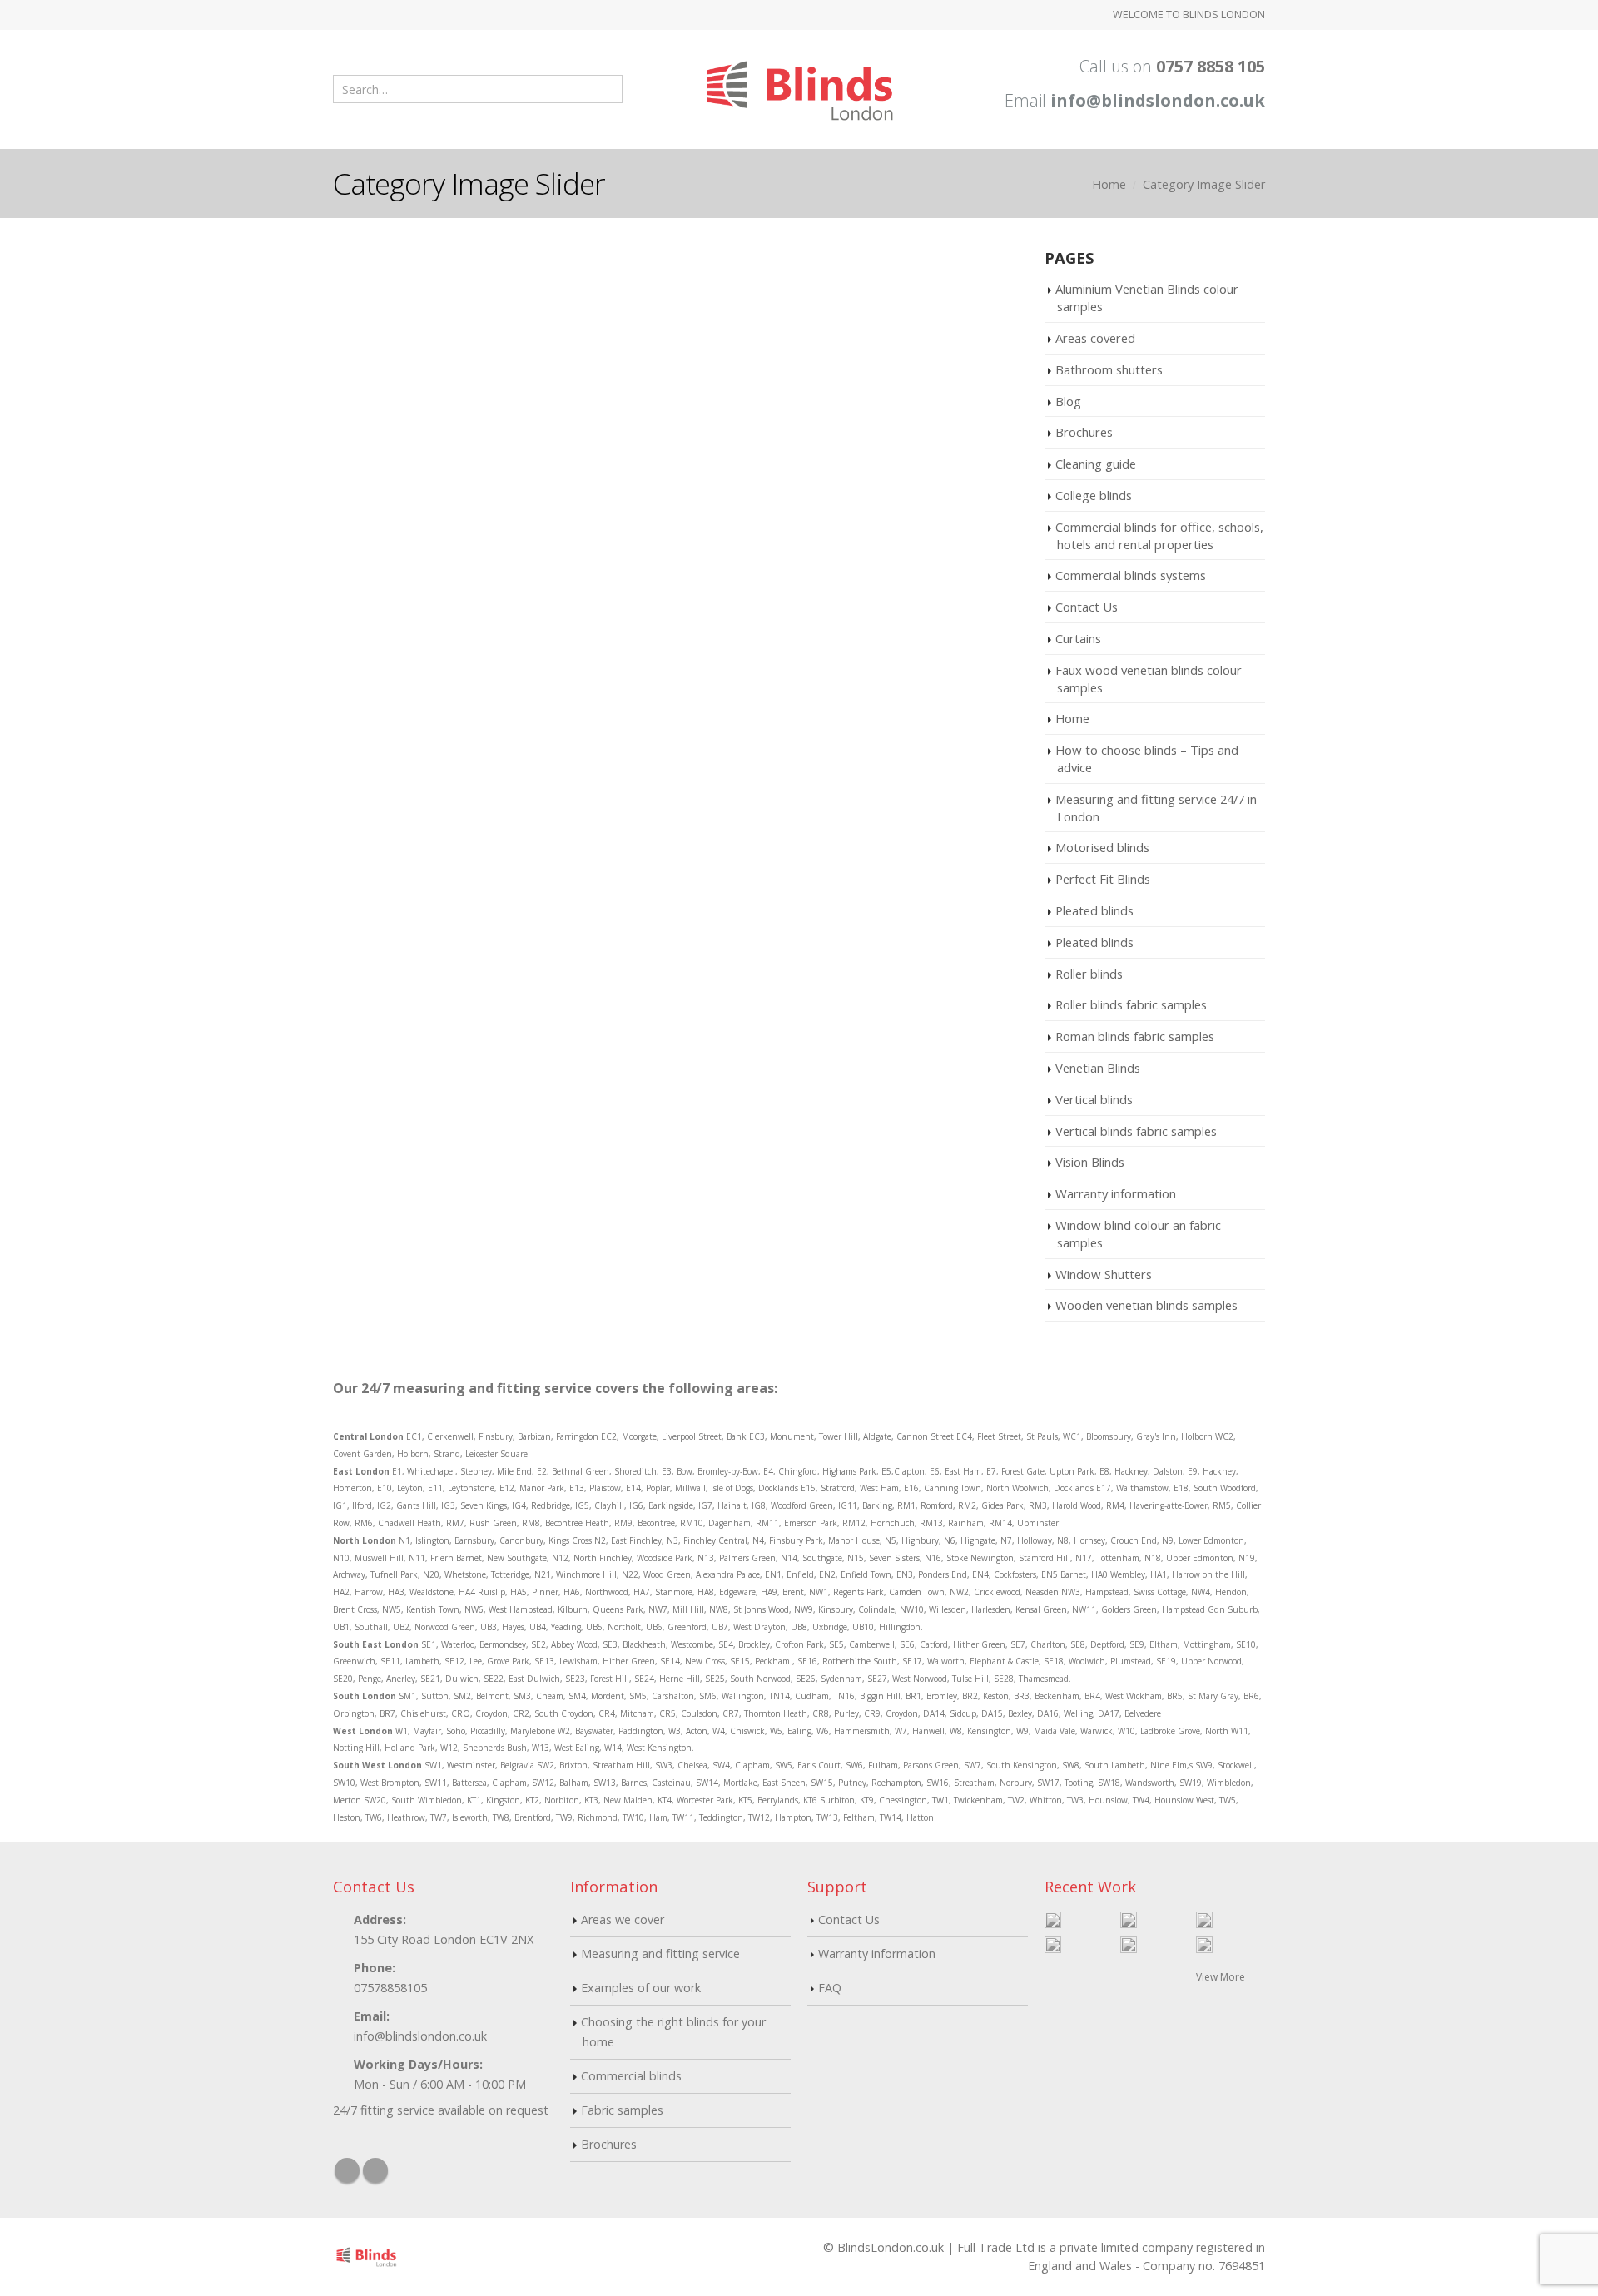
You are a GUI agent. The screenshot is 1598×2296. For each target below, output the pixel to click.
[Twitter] (360, 15)
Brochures (1084, 432)
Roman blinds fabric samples (1135, 1036)
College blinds (1094, 495)
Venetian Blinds (1098, 1068)
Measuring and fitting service (660, 1954)
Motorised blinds (1102, 847)
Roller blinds (1089, 974)
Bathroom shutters (1109, 369)
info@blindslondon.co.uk (1158, 100)
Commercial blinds (631, 2076)
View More (1222, 1977)
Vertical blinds (1094, 1099)
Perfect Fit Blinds (1103, 879)
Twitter (375, 2170)
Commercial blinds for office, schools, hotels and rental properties (1159, 536)
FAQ (830, 1988)
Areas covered (1095, 338)
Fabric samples (622, 2110)
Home (1072, 718)
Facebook (347, 2170)
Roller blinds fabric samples (1131, 1004)
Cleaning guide (1096, 464)
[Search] (607, 89)
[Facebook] (339, 15)
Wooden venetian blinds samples (1146, 1305)
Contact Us (1087, 607)
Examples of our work (641, 1988)
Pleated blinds (1094, 910)
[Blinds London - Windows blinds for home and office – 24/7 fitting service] (799, 89)
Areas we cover (623, 1919)
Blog (1068, 401)
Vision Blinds (1090, 1162)
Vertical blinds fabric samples (1136, 1131)
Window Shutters (1104, 1274)
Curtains (1078, 638)
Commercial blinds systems (1131, 575)
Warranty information (1116, 1193)
